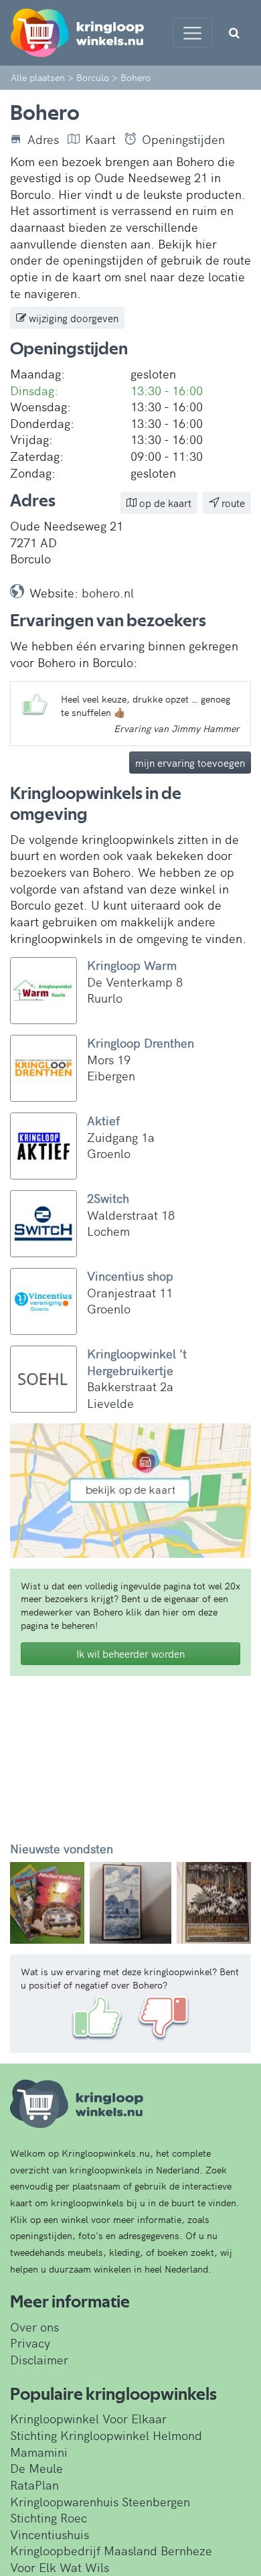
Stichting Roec (49, 2517)
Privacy (30, 2343)
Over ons (34, 2327)
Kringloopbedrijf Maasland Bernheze (111, 2550)
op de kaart (164, 503)
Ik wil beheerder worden (130, 1653)
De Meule (36, 2468)
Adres (43, 139)
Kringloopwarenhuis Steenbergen (100, 2501)
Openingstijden (183, 139)
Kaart (100, 139)
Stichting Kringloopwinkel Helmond (106, 2435)
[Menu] (192, 33)
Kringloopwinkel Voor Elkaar (88, 2418)
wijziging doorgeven (72, 318)
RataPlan (34, 2485)
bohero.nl (108, 592)
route (232, 503)
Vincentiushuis (50, 2534)
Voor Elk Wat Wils (60, 2567)
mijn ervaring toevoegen (190, 763)
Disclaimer (39, 2359)
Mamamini (39, 2452)
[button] (28, 1903)
